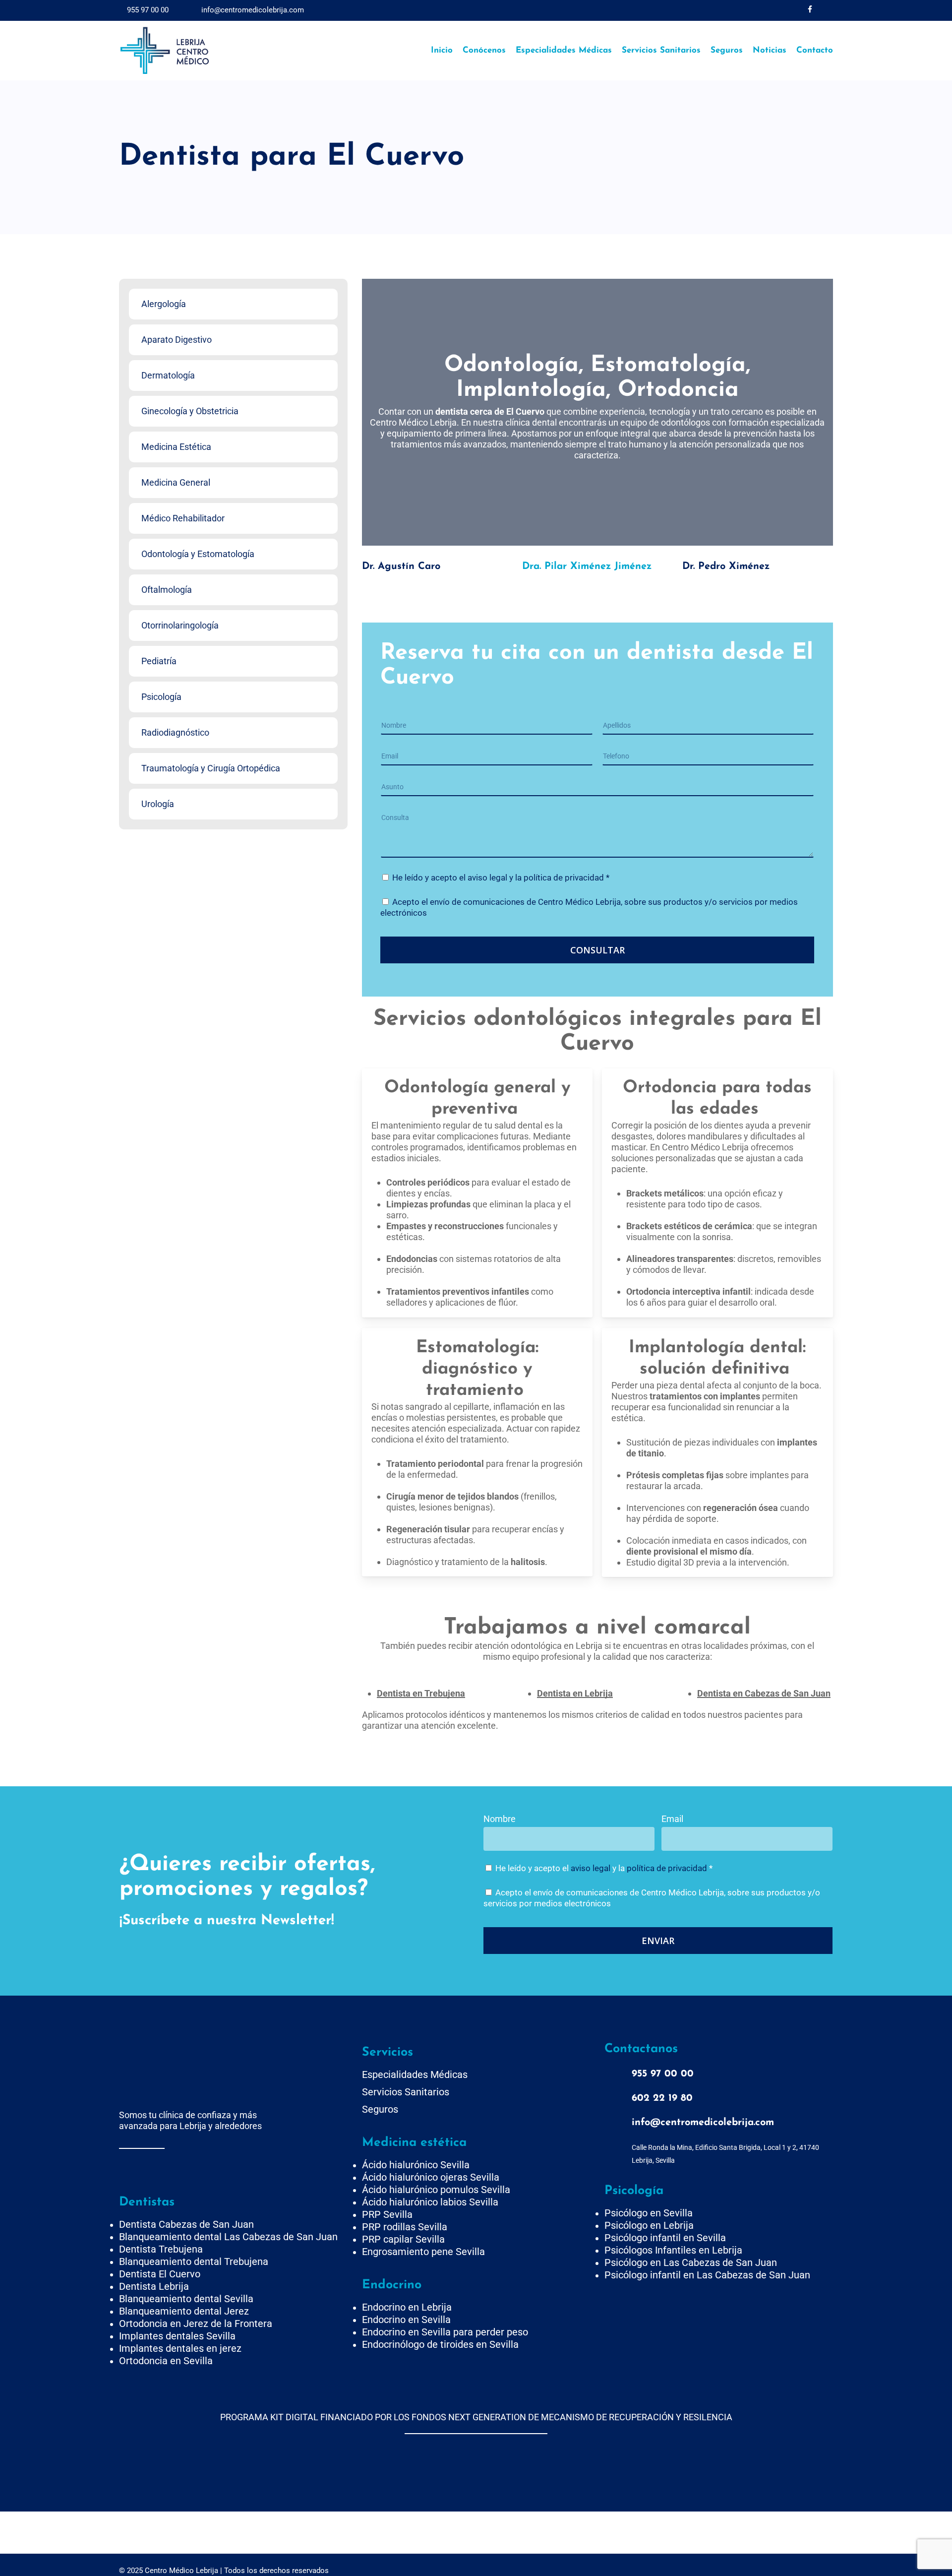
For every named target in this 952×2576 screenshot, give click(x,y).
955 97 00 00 (147, 10)
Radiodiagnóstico (175, 732)
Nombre (500, 1819)
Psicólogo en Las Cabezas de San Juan (691, 2262)
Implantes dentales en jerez (180, 2348)
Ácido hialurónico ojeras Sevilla (431, 2177)
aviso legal (487, 878)
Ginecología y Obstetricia (190, 411)
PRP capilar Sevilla (403, 2239)
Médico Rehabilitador (183, 518)
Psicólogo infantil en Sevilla (665, 2238)
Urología (158, 804)
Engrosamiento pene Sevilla (423, 2252)
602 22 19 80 (662, 2098)
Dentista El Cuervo (160, 2274)
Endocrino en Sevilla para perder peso (445, 2332)
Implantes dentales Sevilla (177, 2336)
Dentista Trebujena (161, 2249)
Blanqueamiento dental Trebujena (194, 2262)
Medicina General (176, 482)
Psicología (161, 697)
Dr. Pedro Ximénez (726, 566)
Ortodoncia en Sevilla (166, 2361)
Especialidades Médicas (415, 2074)
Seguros (380, 2109)
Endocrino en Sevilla (406, 2320)
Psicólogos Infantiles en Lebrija (673, 2250)
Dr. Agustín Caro (401, 566)
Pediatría (159, 661)
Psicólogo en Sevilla (649, 2213)
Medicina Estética (176, 447)
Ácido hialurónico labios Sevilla (430, 2202)
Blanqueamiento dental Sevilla (186, 2299)
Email (672, 1819)
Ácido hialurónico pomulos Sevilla (436, 2190)
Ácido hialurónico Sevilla (416, 2165)
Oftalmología (167, 590)
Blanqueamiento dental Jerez (184, 2311)
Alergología (164, 304)
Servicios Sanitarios (406, 2092)
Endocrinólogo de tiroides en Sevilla (440, 2344)
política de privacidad (564, 878)
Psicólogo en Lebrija (649, 2225)
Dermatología (168, 375)
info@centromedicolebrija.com (252, 10)
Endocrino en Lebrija (407, 2307)
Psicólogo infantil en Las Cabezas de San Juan (707, 2275)
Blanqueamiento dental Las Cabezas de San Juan (228, 2237)
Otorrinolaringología (180, 625)
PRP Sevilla (387, 2214)
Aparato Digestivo (177, 340)
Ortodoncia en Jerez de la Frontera (196, 2324)
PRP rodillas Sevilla (405, 2227)
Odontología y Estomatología (198, 554)
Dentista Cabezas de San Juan (186, 2224)
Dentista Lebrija (154, 2286)
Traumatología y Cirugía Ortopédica (211, 768)
